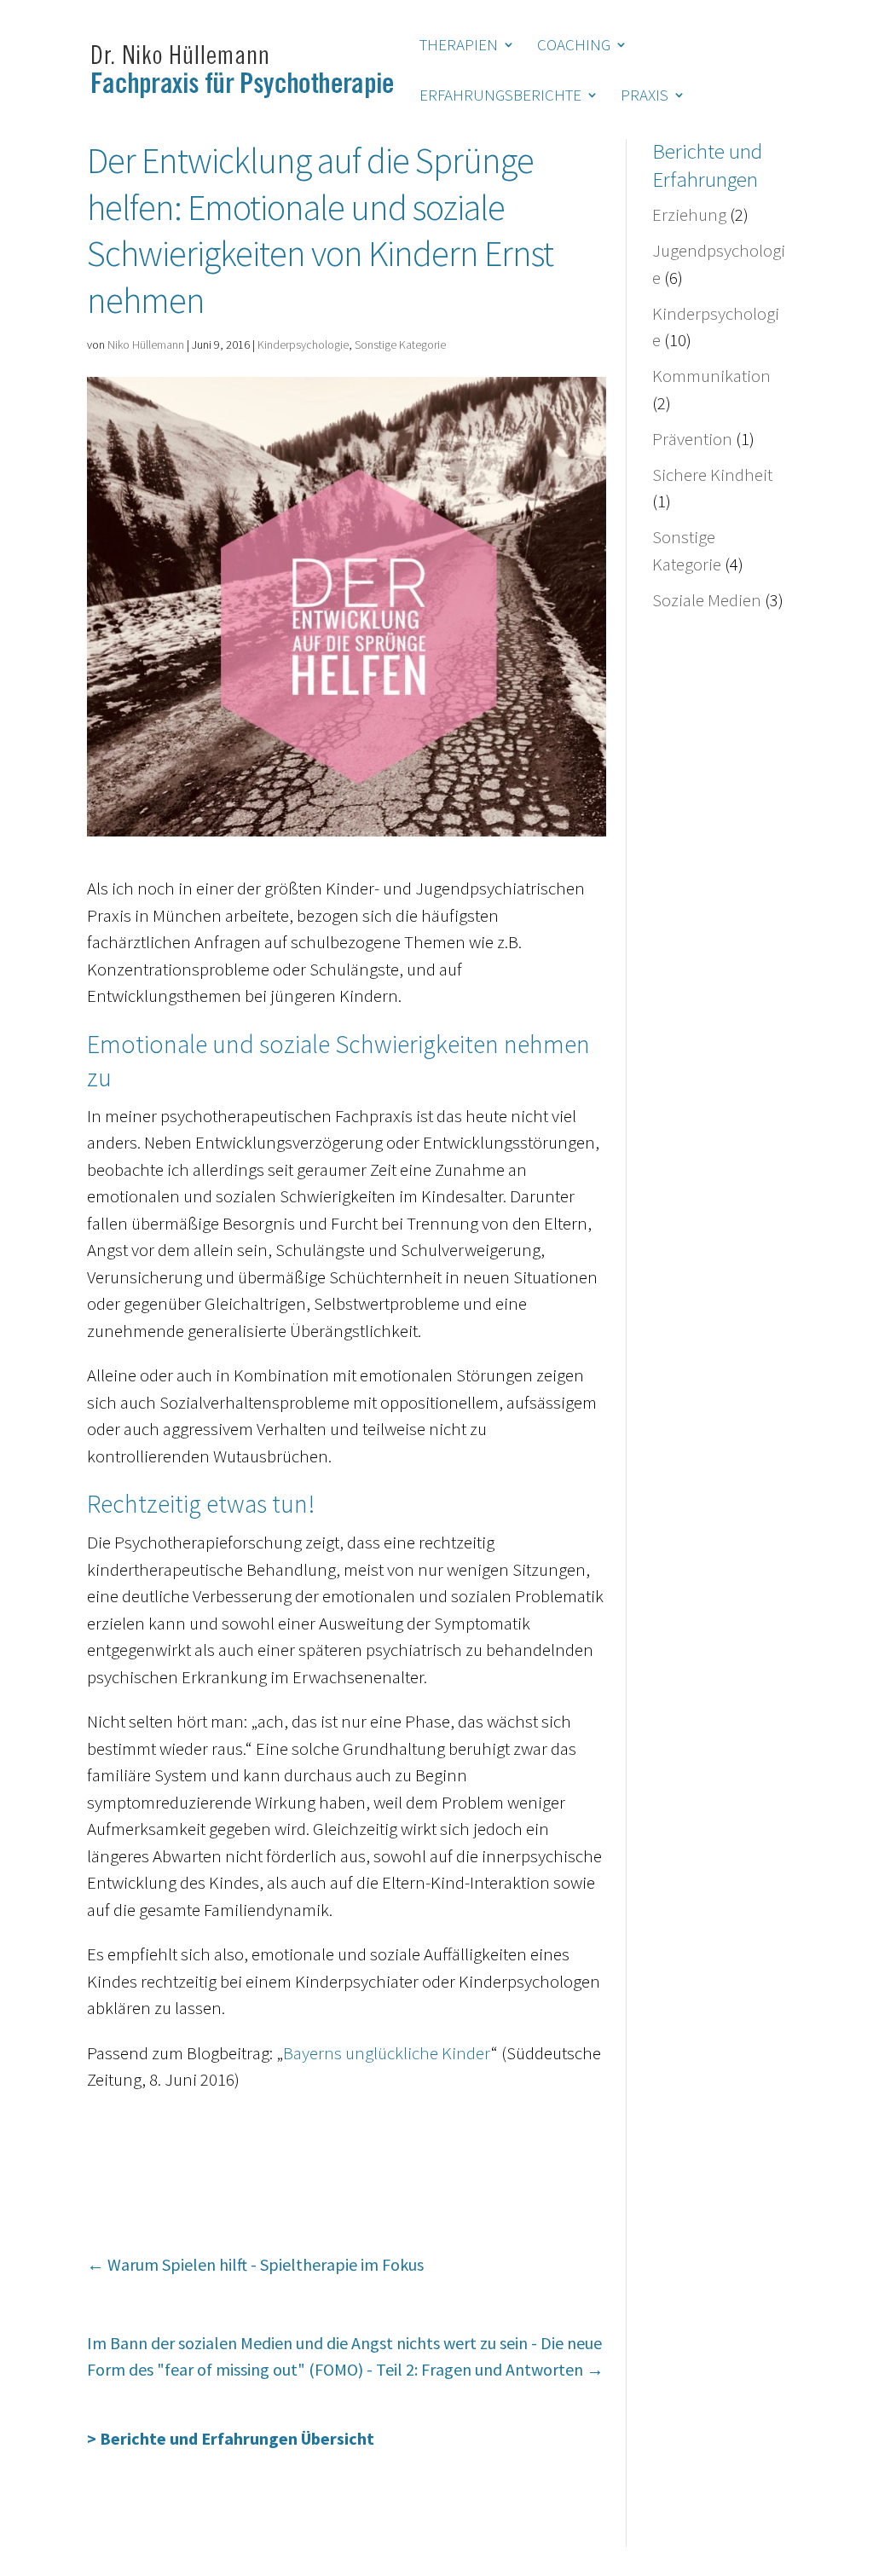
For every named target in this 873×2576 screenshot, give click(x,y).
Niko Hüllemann (146, 344)
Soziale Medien (707, 600)
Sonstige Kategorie (400, 344)
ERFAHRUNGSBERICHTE (500, 97)
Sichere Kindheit (712, 475)
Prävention (692, 439)
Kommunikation (711, 376)
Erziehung (689, 214)
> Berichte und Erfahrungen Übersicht (231, 2438)
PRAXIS (645, 97)
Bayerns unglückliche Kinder (387, 2053)
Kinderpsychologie (303, 344)
